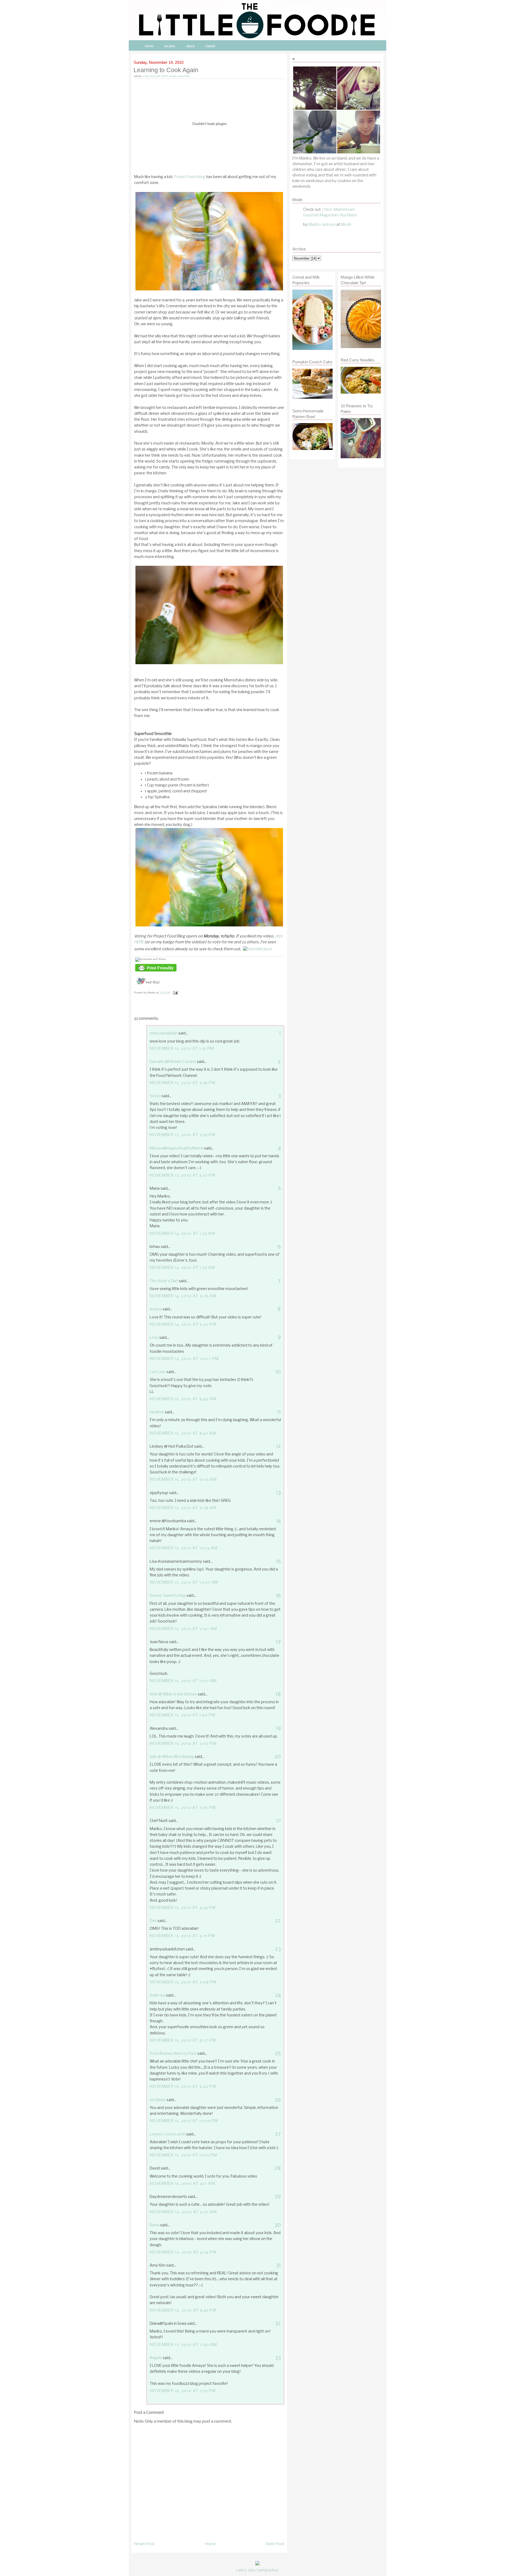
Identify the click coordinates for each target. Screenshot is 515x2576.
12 (278, 1446)
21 (278, 1821)
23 (278, 1949)
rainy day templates (257, 2570)
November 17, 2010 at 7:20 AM (183, 2345)
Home (210, 2544)
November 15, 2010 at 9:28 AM (183, 1508)
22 (278, 1921)
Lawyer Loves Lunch (168, 2134)
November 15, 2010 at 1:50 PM (183, 1715)
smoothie (184, 76)
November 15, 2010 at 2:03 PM (183, 1744)
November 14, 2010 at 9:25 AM (183, 1296)
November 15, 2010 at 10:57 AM (184, 1583)
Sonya (155, 1096)
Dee (153, 1921)
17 (278, 1642)
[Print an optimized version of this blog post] (156, 972)
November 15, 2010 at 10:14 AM (184, 1548)
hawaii (210, 46)
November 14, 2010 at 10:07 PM (184, 1359)
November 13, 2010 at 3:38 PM (183, 1083)
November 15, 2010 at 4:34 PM (183, 1908)
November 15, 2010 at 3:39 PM (183, 1808)
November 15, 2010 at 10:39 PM (184, 2121)
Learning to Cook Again (166, 70)
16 (278, 1596)
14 (278, 1521)
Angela (156, 2358)
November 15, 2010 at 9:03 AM (183, 1480)
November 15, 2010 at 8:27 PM (183, 2041)
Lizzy (154, 1338)
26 (278, 2100)
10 (278, 1372)
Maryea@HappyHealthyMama (176, 1148)
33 (278, 2358)
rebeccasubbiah (164, 1033)
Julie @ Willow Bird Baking (172, 1757)
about (190, 46)
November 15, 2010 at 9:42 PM (183, 2087)
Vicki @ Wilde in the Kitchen (173, 1694)
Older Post (275, 2544)
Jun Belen (158, 2100)
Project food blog (190, 177)
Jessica (156, 1309)
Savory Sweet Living (168, 1596)
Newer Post (144, 2544)
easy (146, 76)
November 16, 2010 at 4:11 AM (182, 2184)
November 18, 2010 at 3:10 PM (183, 2391)
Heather (157, 1412)
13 (278, 1493)
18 (278, 1694)
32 (278, 2324)
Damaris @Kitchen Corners (173, 1062)
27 (278, 2134)
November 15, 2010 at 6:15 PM (182, 1936)
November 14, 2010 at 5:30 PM (183, 1325)
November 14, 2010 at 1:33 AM (182, 1234)
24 (278, 1995)
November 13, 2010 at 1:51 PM (182, 1049)
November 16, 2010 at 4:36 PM (183, 2252)
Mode (346, 225)
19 (278, 1729)
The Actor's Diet (164, 1281)
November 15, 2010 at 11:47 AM (183, 1629)
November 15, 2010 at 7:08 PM (183, 1982)
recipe (173, 76)
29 (278, 2197)
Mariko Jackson (322, 225)
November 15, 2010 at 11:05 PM (183, 2155)
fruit (152, 76)
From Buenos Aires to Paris (173, 2054)
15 (278, 1562)
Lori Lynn (158, 1372)
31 (278, 2265)
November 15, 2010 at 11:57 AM (183, 1681)
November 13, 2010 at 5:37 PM (183, 1176)
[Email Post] (175, 993)
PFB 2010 (162, 76)
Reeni (154, 2225)
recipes (170, 46)
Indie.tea (157, 1995)
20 (278, 1757)
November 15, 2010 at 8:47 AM (183, 1433)
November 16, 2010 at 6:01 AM (183, 2212)
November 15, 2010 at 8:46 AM (183, 1399)
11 (279, 1412)
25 (278, 2054)
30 (278, 2225)
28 (278, 2168)
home (149, 46)
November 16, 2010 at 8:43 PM (183, 2311)
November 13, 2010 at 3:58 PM (183, 1135)
